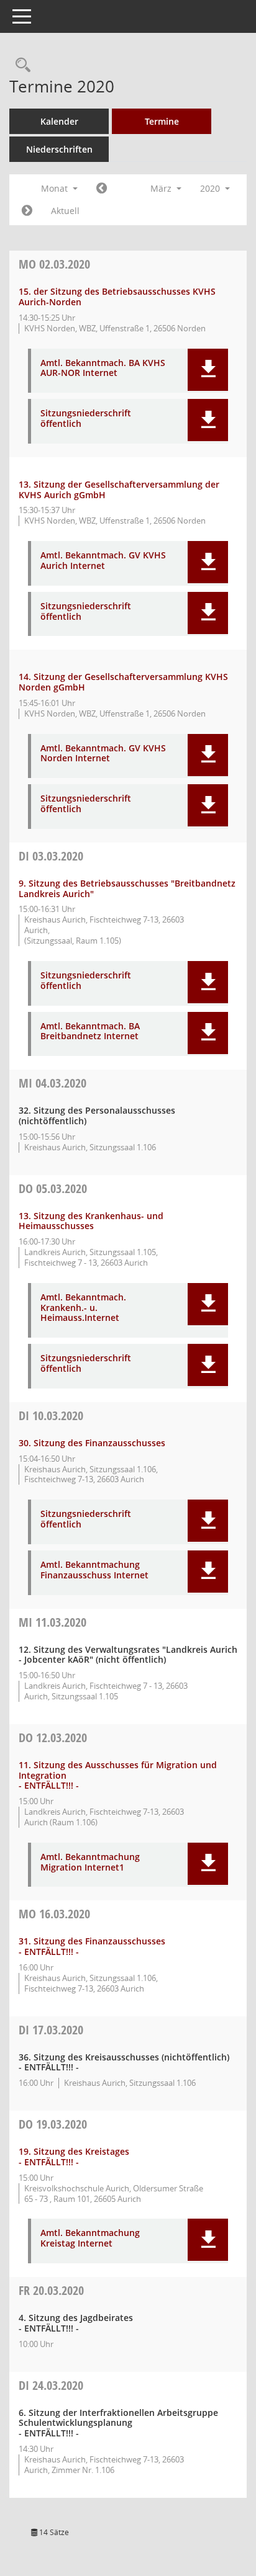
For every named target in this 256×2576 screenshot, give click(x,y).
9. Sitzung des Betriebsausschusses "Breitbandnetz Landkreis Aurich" (127, 888)
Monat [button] (56, 188)
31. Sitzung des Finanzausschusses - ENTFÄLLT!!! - (92, 1946)
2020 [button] (211, 188)
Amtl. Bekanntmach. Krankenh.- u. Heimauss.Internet (83, 1308)
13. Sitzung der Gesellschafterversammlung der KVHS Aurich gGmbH (119, 490)
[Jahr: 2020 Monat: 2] (102, 189)
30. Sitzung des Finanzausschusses (92, 1443)
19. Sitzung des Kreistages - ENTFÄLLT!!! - (74, 2157)
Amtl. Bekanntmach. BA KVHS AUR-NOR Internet (103, 369)
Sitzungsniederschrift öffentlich (86, 419)
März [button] (162, 188)
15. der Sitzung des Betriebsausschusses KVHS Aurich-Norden (117, 297)
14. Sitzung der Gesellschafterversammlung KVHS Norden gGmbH (123, 682)
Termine (162, 121)
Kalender (59, 121)
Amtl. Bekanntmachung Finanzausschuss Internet (94, 1570)
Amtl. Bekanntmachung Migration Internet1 (90, 1863)
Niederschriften (59, 149)
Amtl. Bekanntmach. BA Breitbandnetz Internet (90, 1032)
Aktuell (65, 211)
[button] (208, 370)
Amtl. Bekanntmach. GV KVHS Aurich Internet (103, 561)
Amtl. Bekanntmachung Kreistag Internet (90, 2238)
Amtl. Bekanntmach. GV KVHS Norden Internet (103, 754)
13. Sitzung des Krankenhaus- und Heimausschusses (91, 1221)
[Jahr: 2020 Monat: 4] (27, 211)
